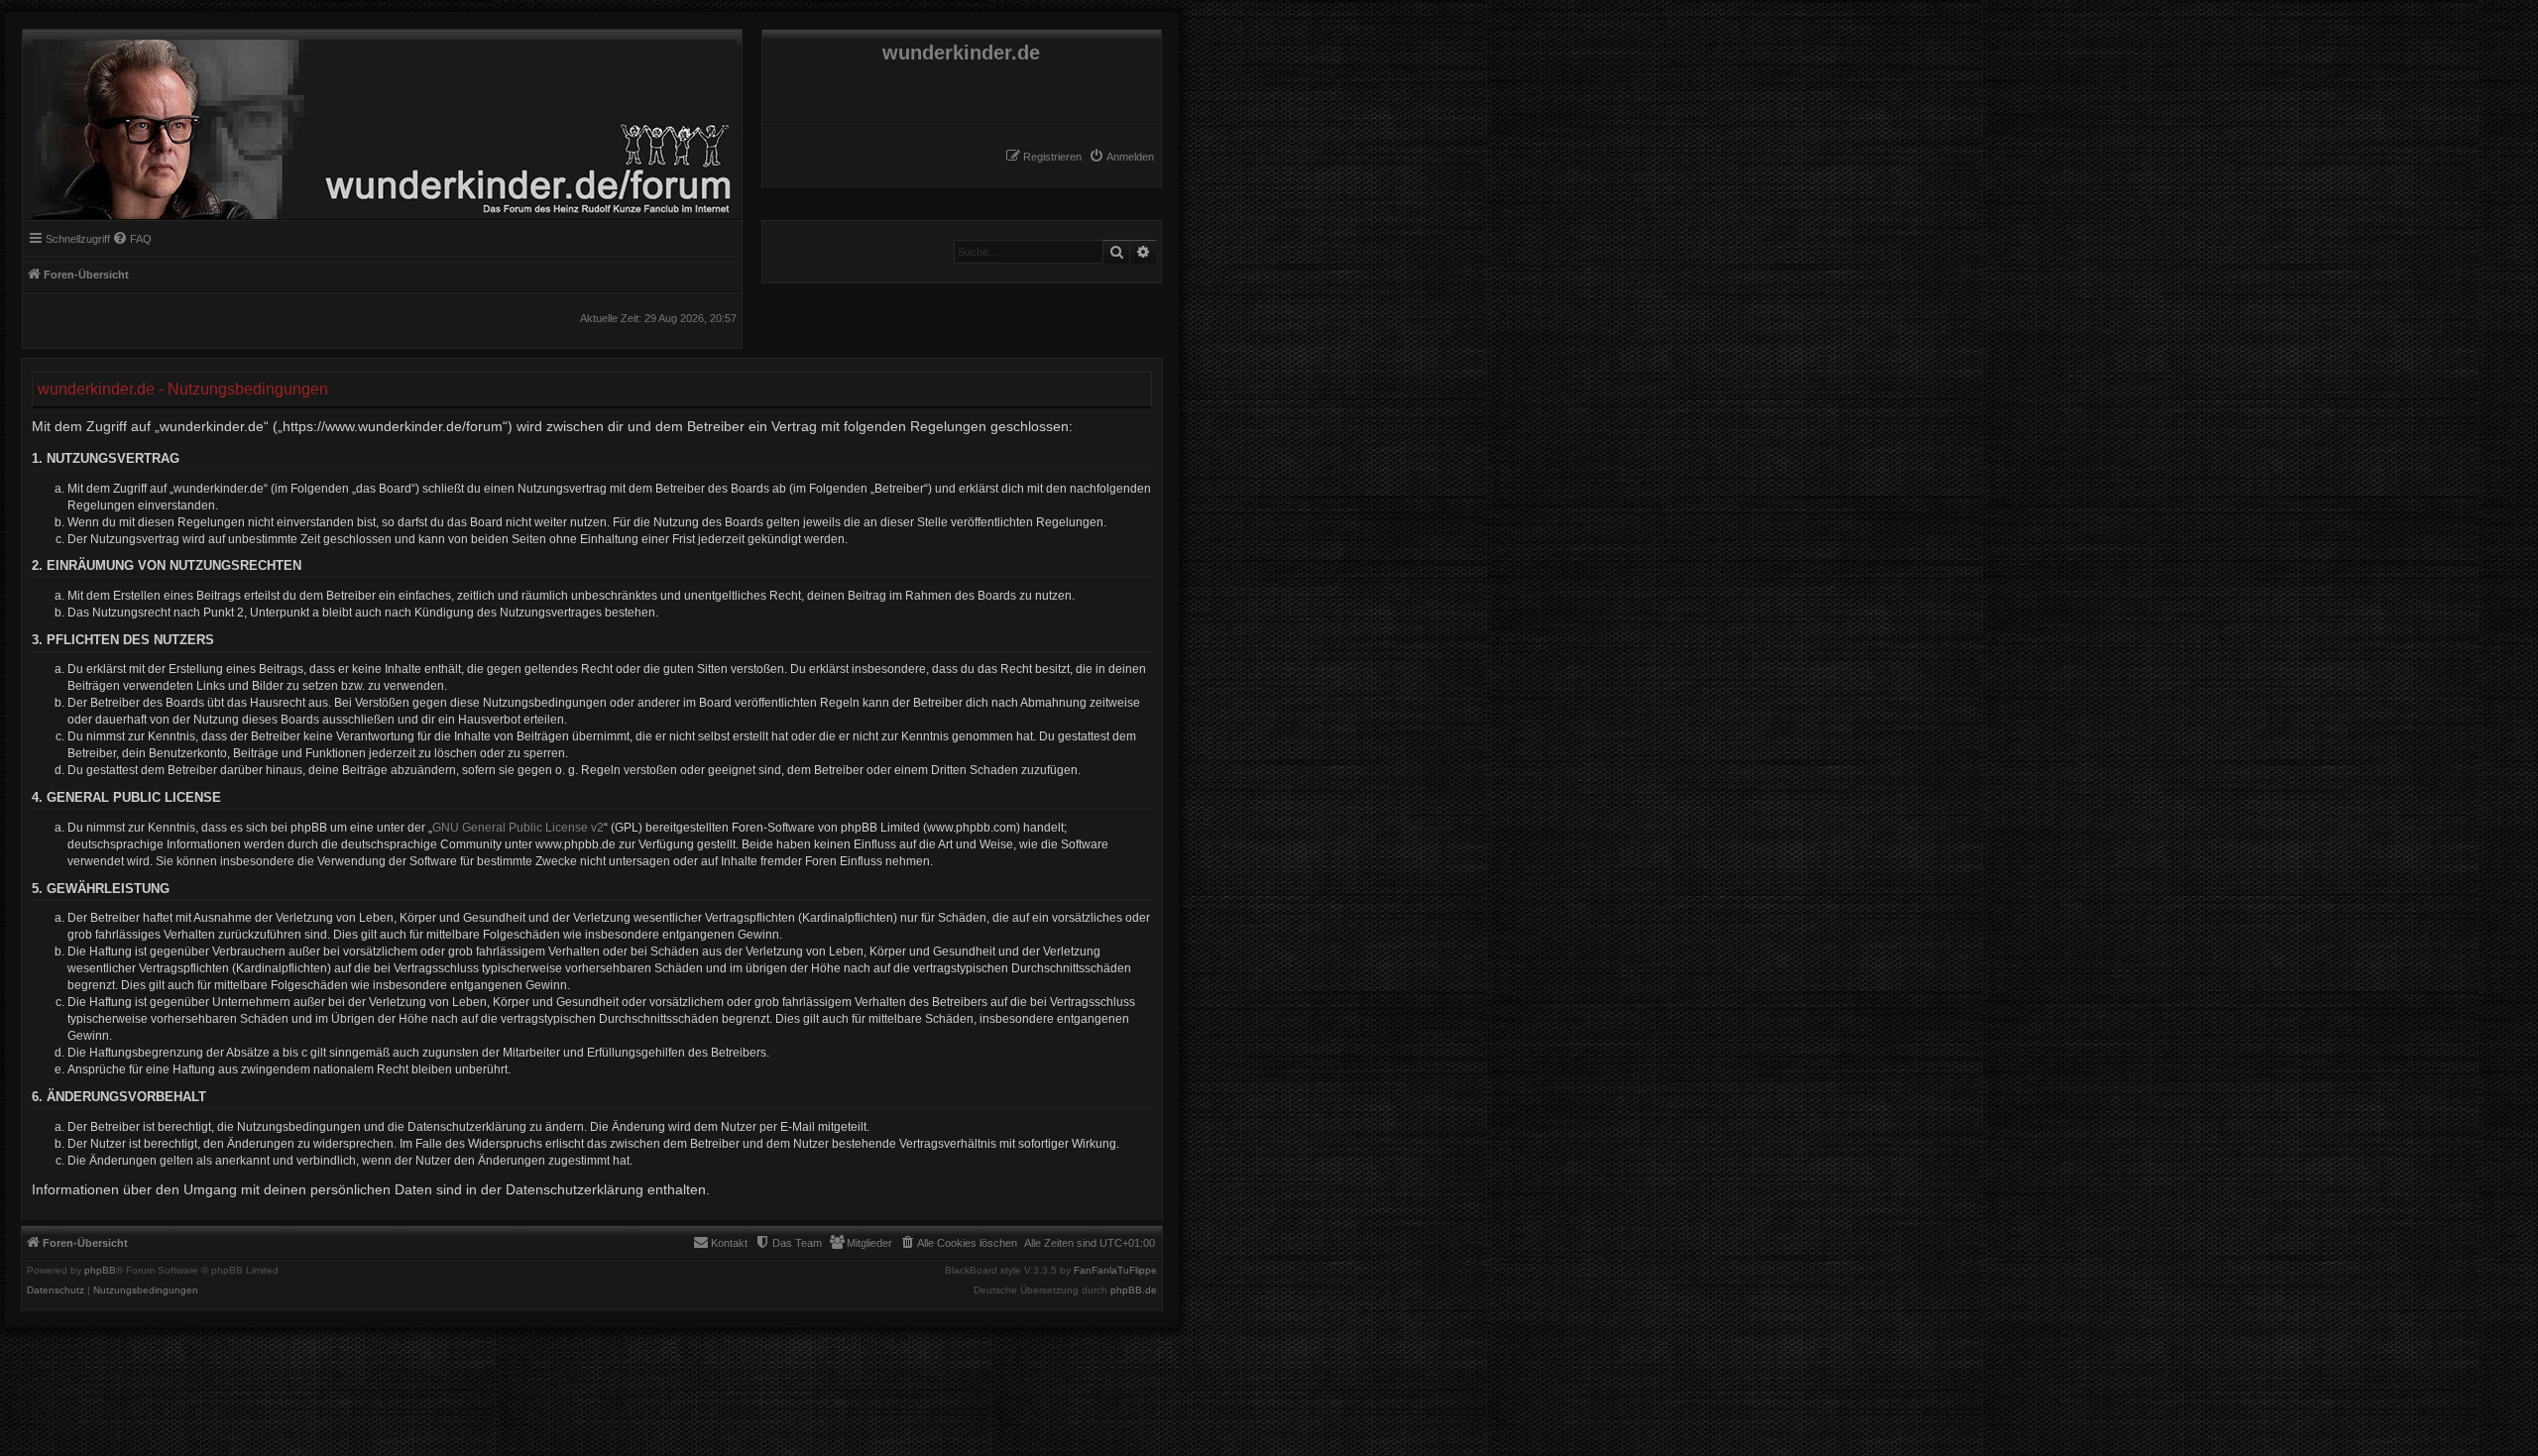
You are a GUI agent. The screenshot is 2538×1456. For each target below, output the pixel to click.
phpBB (100, 1271)
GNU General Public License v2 (518, 828)
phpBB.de (1134, 1290)
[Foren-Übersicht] (380, 124)
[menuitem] (1121, 157)
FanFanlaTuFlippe (1115, 1271)
